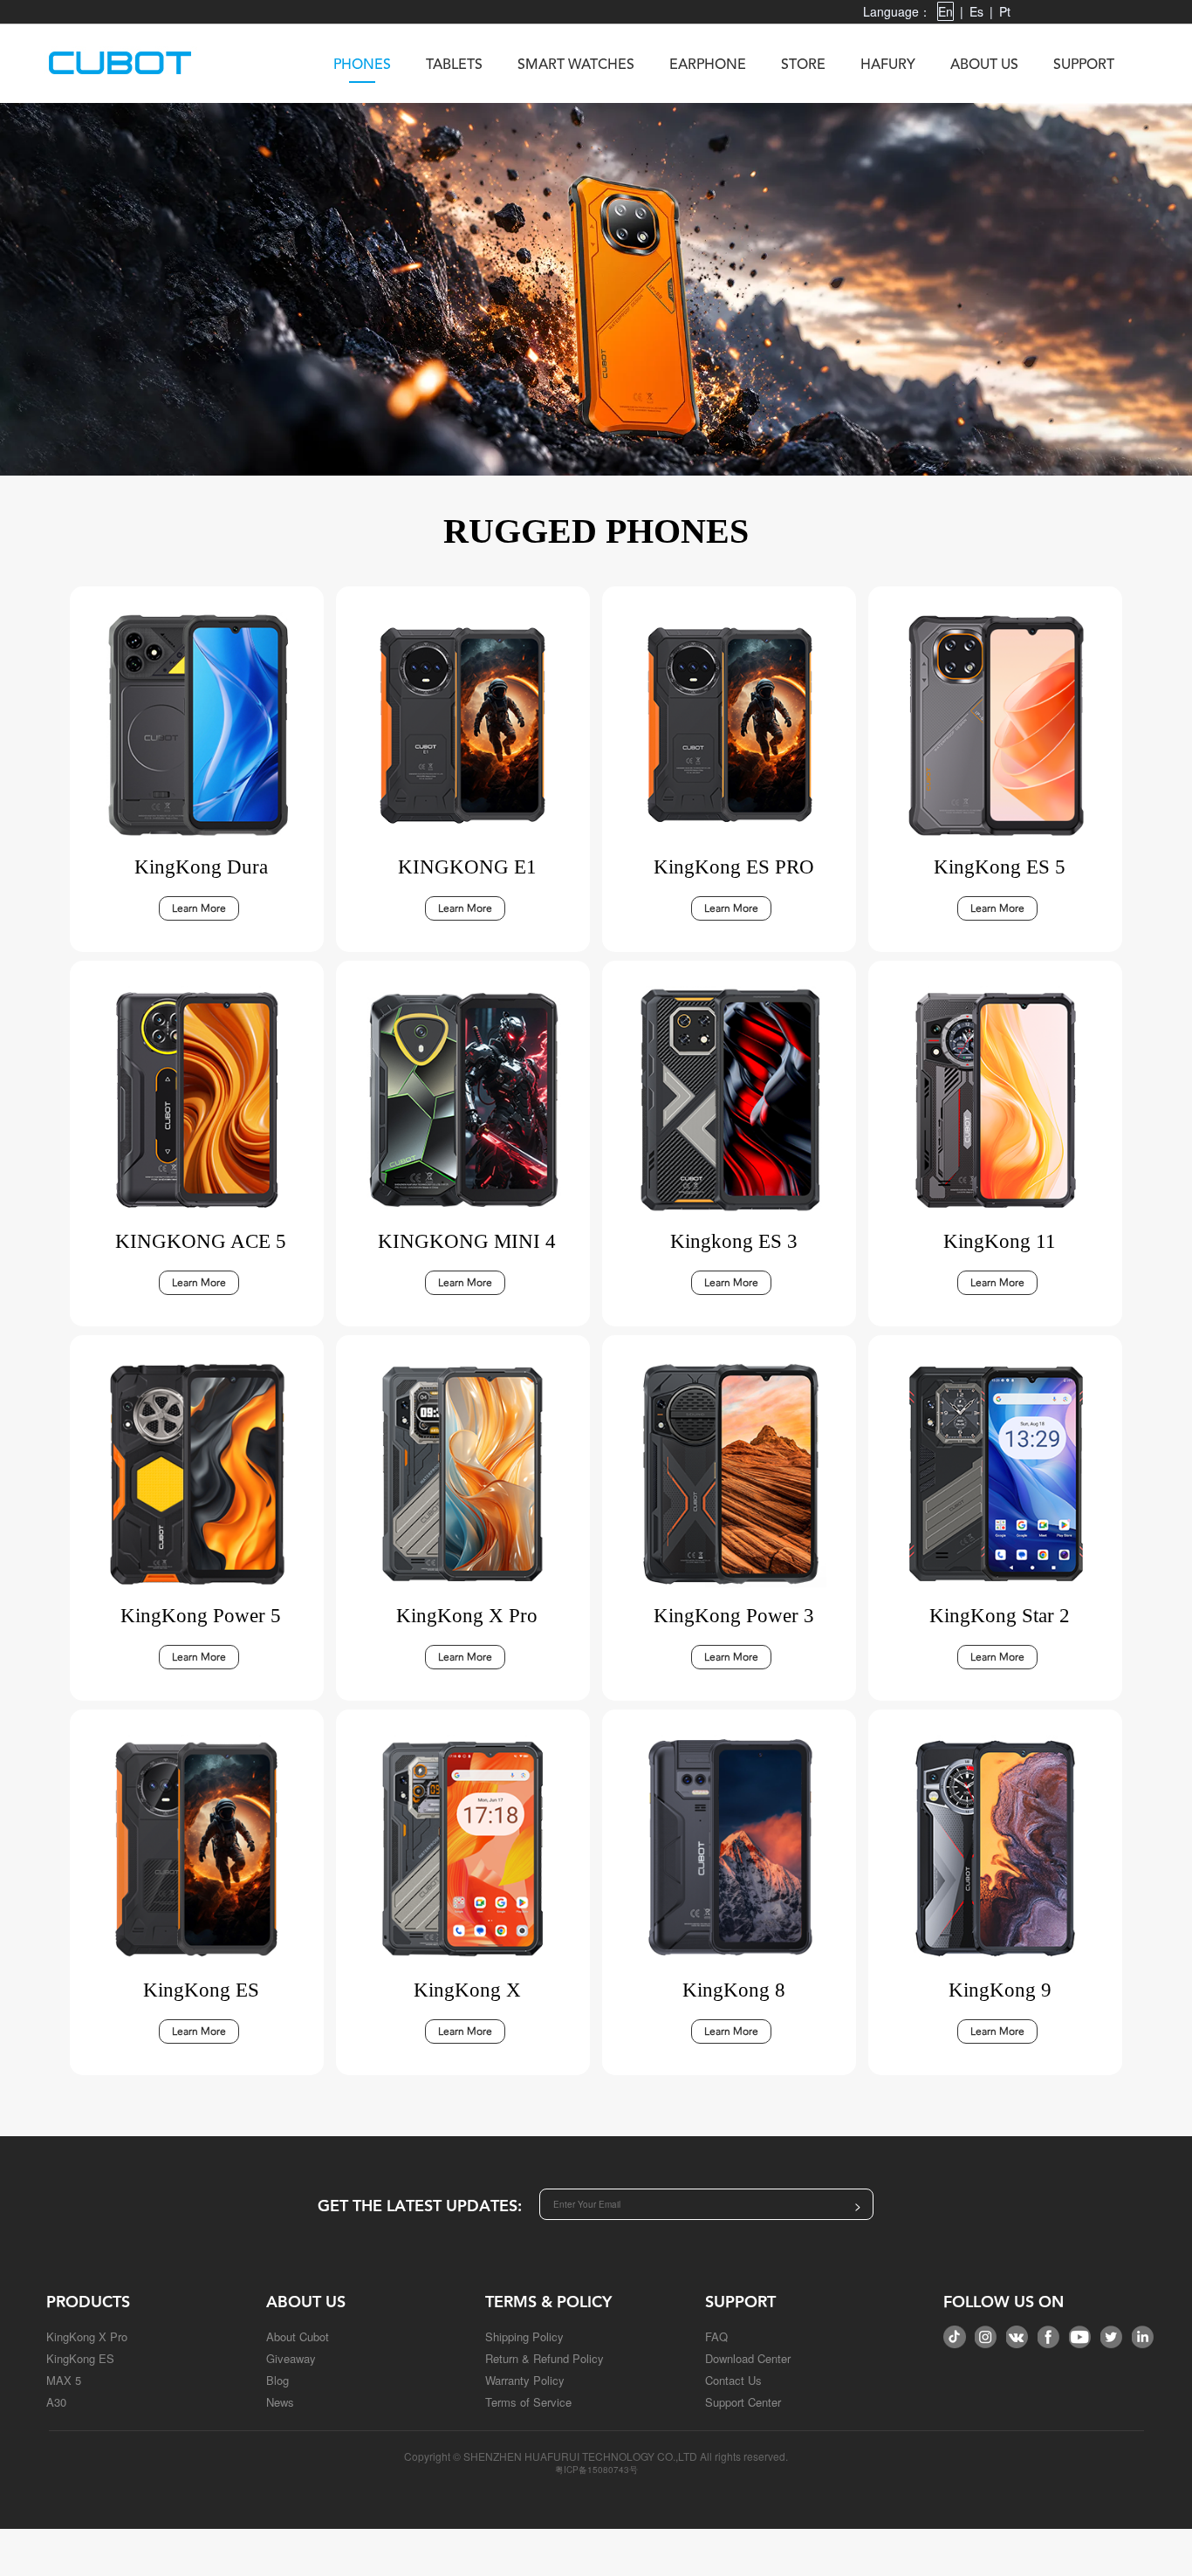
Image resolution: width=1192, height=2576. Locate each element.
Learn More (199, 908)
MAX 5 (64, 2380)
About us (984, 65)
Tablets (454, 65)
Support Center (743, 2402)
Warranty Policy (525, 2380)
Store (803, 65)
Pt (1005, 11)
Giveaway (291, 2358)
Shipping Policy (524, 2336)
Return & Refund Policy (545, 2358)
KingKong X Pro (87, 2336)
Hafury (888, 65)
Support (1084, 65)
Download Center (748, 2358)
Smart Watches (576, 65)
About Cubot (298, 2336)
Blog (277, 2380)
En (945, 11)
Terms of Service (528, 2402)
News (280, 2402)
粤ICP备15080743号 (596, 2470)
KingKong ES (80, 2358)
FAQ (716, 2336)
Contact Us (733, 2380)
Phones (362, 65)
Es (976, 11)
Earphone (708, 65)
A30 (56, 2402)
